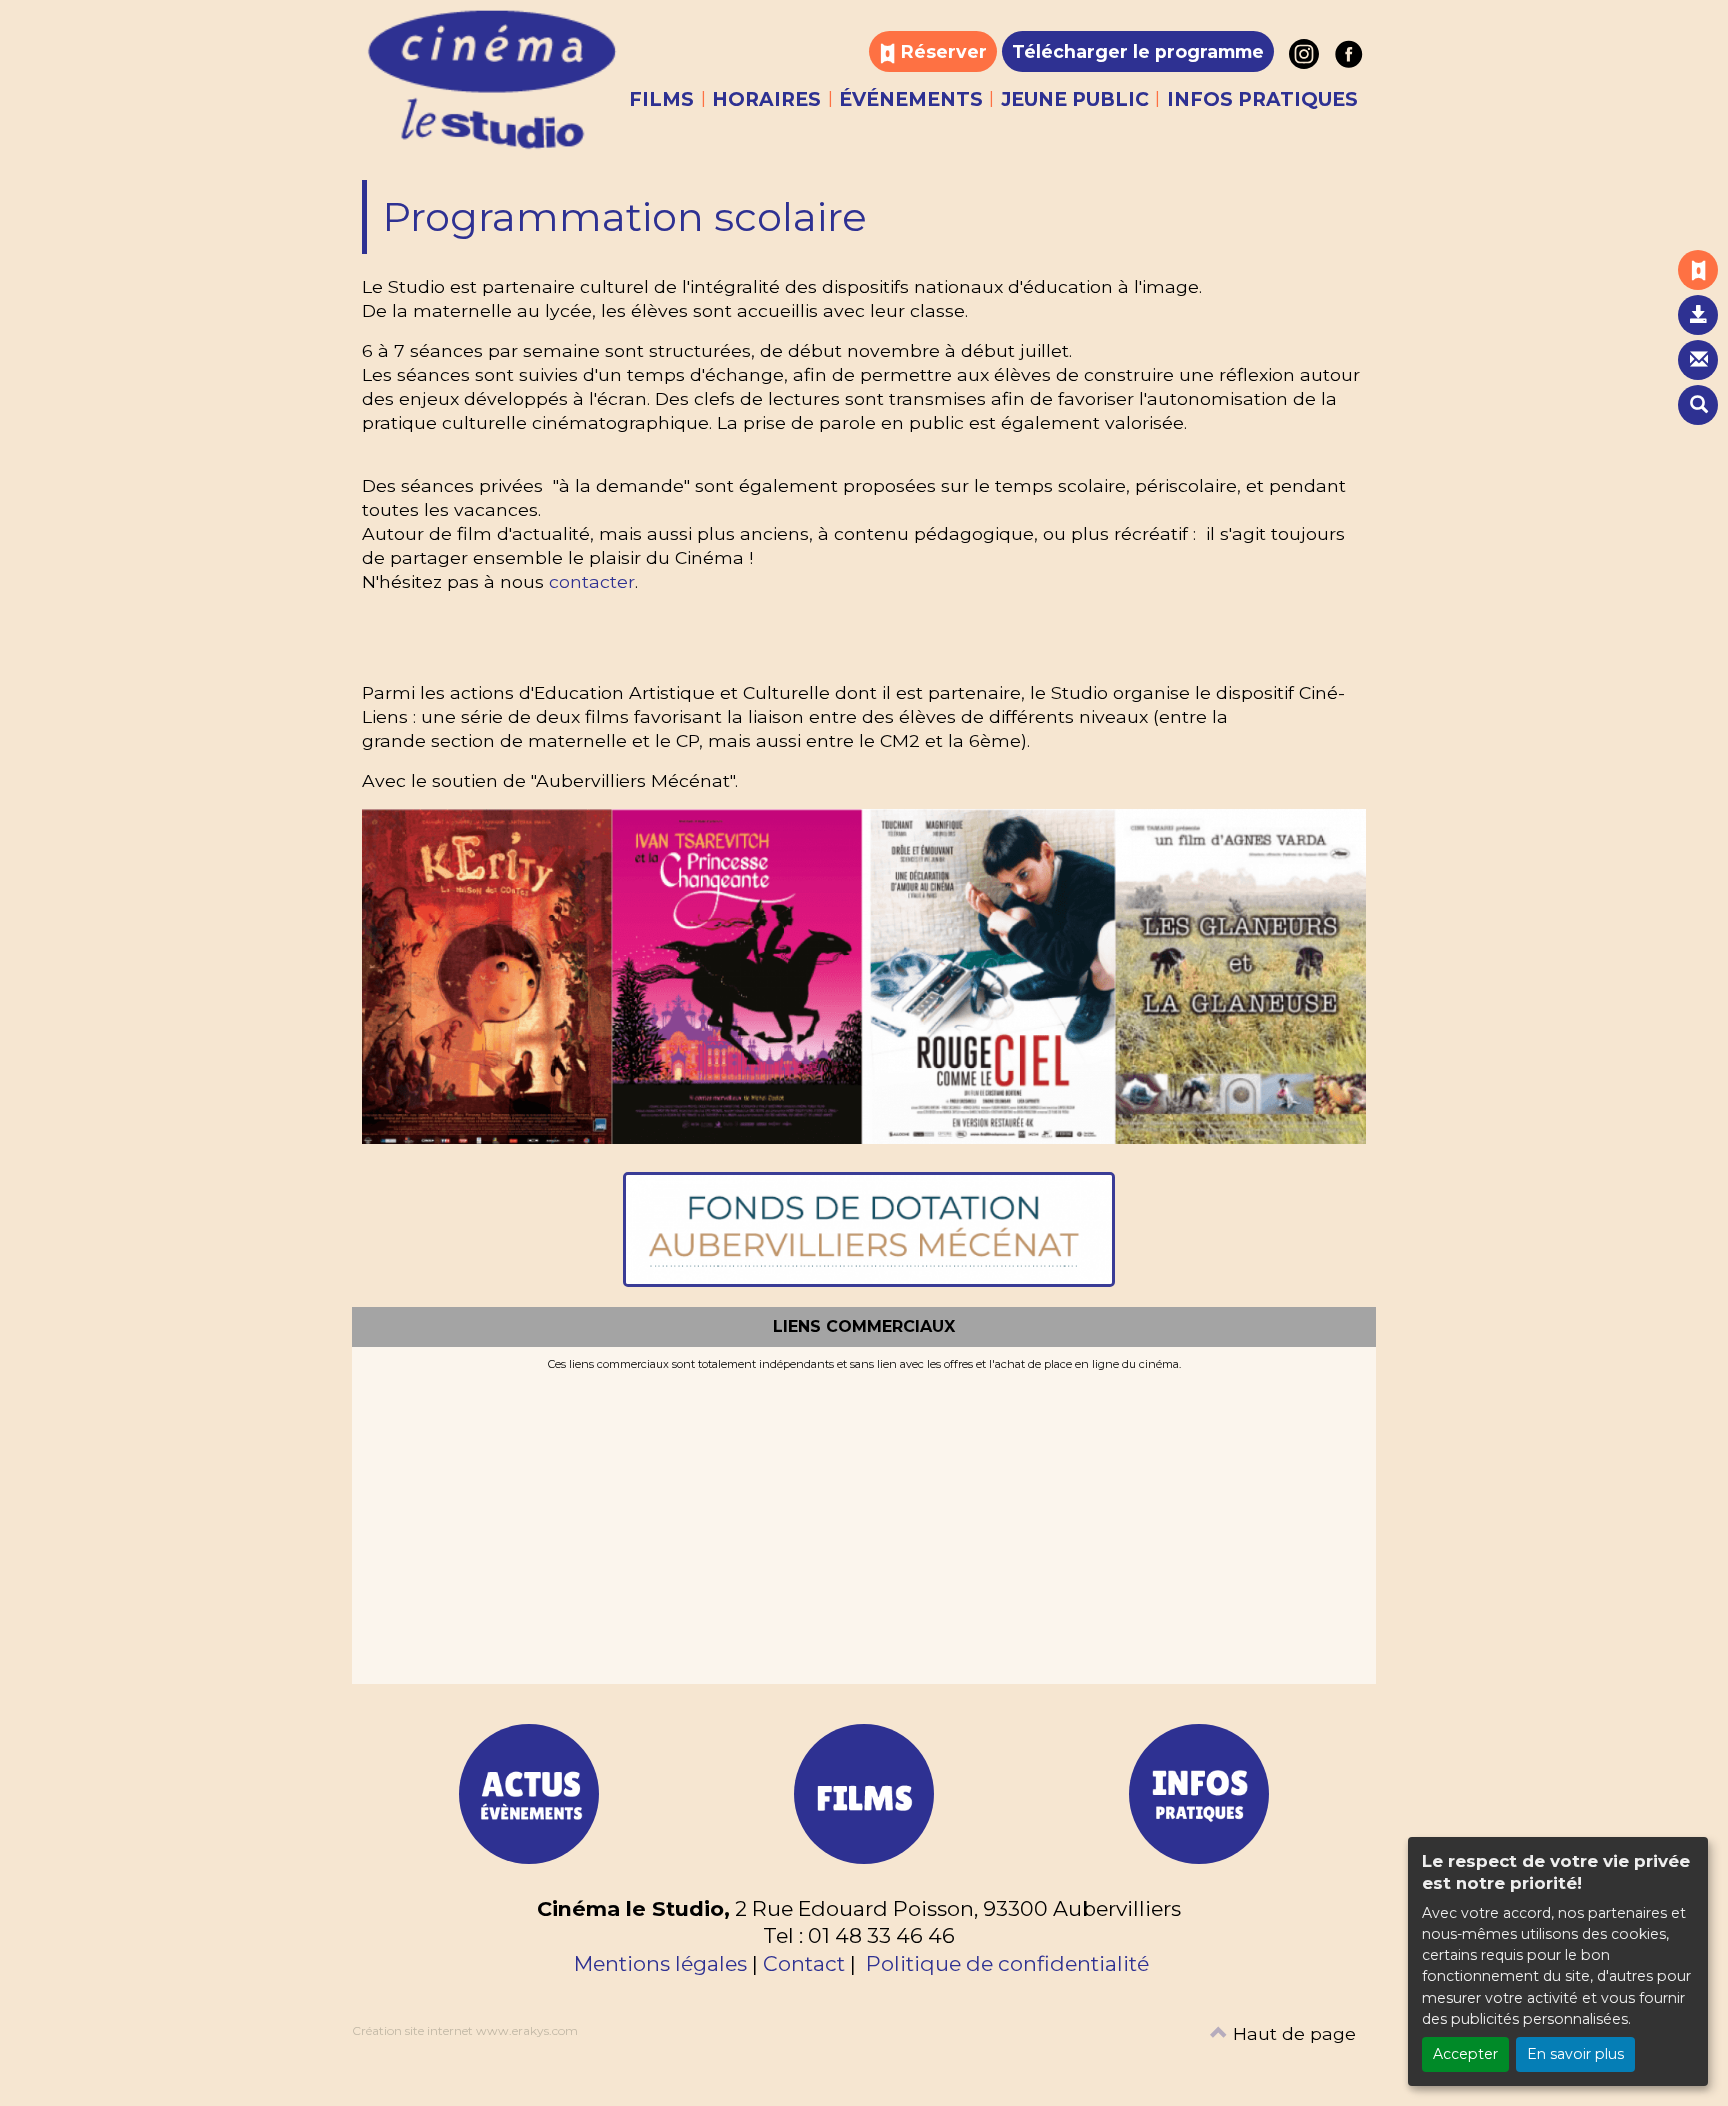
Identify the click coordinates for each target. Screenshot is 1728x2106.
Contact (804, 1963)
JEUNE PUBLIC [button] (1075, 99)
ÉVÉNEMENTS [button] (911, 99)
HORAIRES (766, 99)
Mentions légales (660, 1963)
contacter (592, 581)
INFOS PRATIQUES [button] (1262, 99)
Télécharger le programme (1138, 51)
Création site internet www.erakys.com (465, 2030)
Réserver (941, 51)
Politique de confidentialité (1007, 1963)
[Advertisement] (864, 1522)
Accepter (1465, 2054)
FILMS (661, 99)
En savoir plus (1575, 2054)
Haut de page (1292, 2033)
